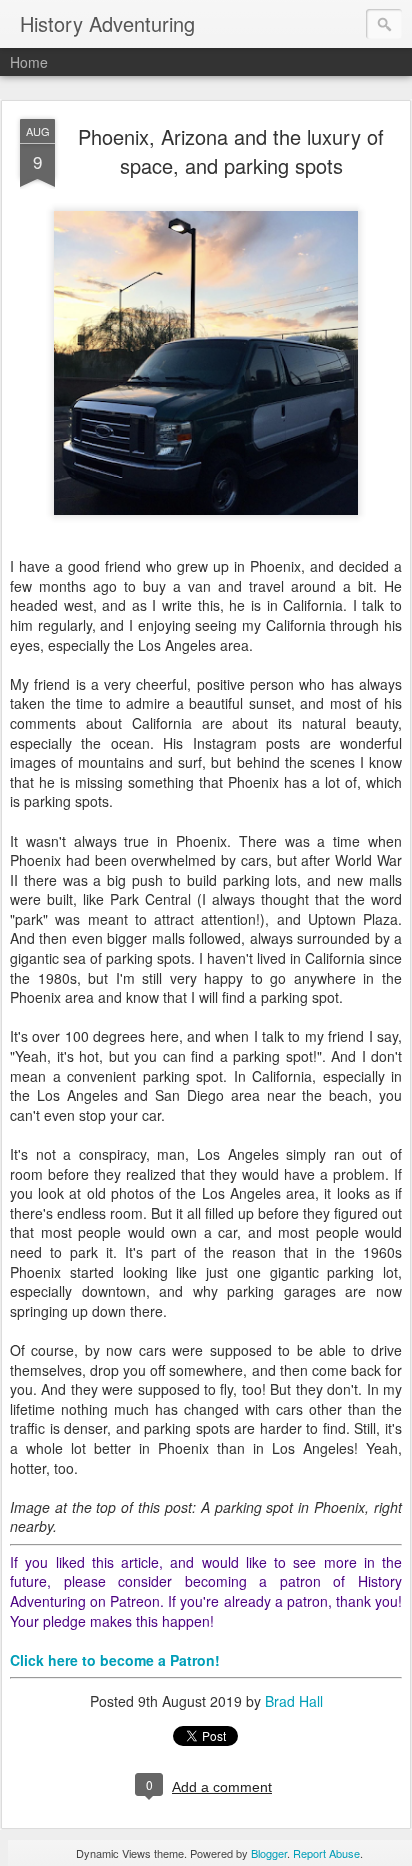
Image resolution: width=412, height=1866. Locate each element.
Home (29, 62)
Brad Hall (294, 1701)
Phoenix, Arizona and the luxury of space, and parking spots (231, 151)
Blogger (269, 1853)
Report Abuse (326, 1853)
